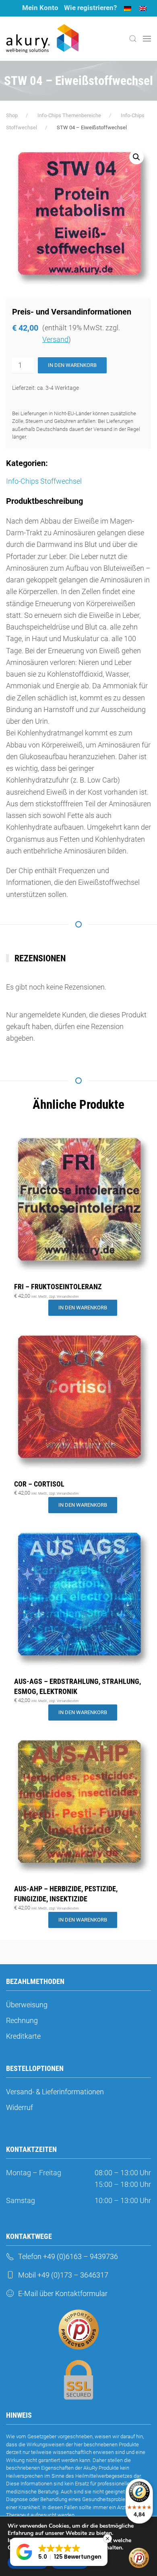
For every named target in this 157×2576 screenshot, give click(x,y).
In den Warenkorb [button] (83, 1308)
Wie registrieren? (90, 8)
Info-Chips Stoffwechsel (44, 481)
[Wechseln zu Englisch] (143, 8)
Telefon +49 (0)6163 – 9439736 (68, 2256)
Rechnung (22, 2020)
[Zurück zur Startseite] (42, 39)
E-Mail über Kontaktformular (63, 2293)
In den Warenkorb (72, 365)
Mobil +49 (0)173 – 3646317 (63, 2275)
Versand (55, 339)
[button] (133, 39)
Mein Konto (40, 8)
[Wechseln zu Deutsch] (128, 8)
